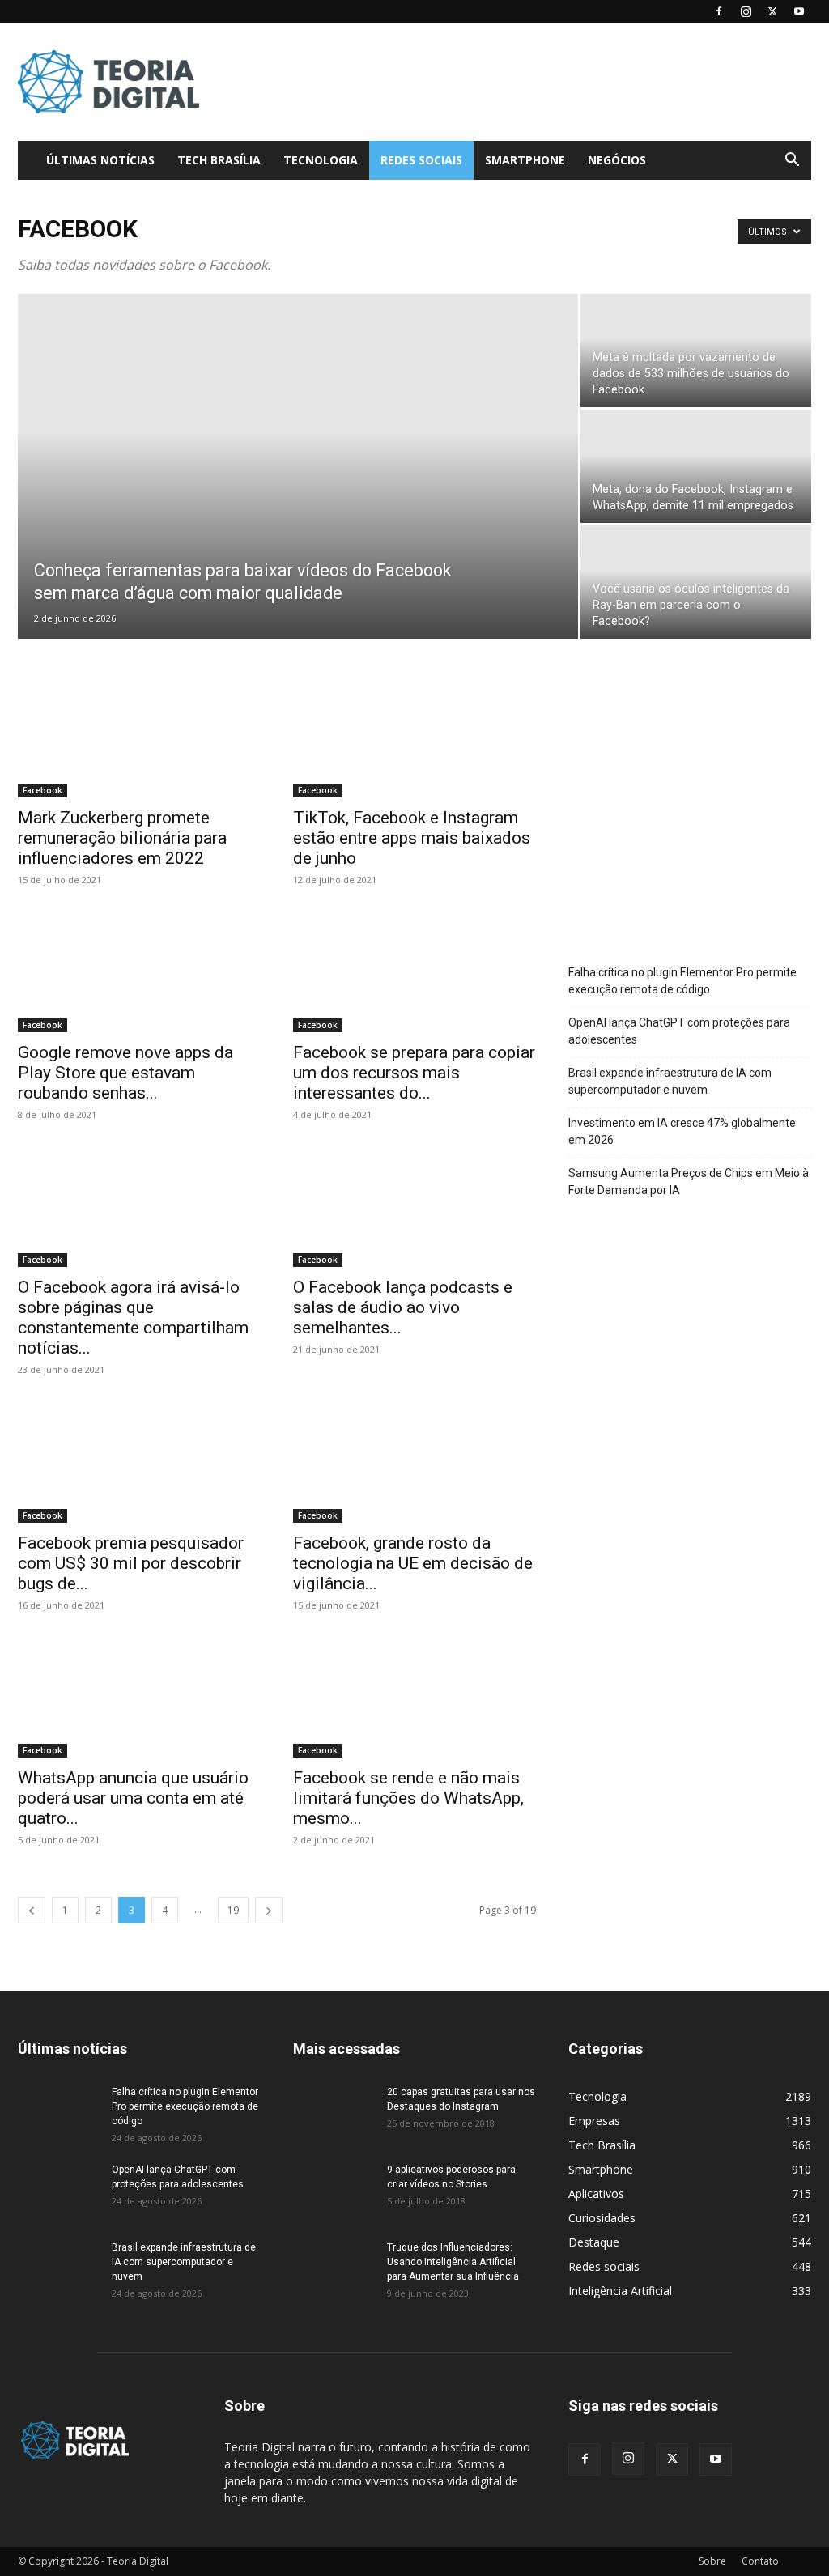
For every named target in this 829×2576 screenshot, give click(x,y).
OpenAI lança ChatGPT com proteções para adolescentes (679, 1031)
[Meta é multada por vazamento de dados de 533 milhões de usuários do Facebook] (696, 351)
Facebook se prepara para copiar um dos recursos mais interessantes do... (414, 1073)
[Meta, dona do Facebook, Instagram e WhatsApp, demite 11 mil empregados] (696, 467)
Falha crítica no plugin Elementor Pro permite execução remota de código (682, 981)
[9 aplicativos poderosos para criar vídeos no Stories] (334, 2191)
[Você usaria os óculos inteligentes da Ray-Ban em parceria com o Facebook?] (696, 582)
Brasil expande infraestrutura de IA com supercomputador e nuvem (670, 1081)
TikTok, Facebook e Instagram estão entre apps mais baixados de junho (412, 838)
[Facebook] (719, 11)
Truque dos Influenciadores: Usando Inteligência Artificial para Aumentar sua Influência (453, 2262)
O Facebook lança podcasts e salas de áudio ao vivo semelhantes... (403, 1307)
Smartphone (525, 160)
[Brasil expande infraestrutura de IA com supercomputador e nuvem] (58, 2268)
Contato (760, 2561)
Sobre (712, 2561)
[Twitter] (772, 11)
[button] (792, 162)
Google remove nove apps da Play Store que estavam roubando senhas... (125, 1073)
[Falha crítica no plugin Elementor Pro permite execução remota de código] (58, 2113)
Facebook (43, 790)
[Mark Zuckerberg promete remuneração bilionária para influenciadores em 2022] (139, 738)
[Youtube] (799, 11)
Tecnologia (321, 160)
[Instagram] (746, 11)
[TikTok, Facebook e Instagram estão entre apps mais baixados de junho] (414, 738)
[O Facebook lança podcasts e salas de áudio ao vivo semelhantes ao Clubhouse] (414, 1207)
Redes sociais (421, 160)
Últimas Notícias (100, 160)
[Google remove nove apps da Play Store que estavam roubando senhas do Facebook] (139, 972)
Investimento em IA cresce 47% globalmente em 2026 (682, 1131)
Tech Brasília (219, 160)
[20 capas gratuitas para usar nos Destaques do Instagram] (334, 2113)
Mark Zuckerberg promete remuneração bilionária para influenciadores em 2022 (122, 838)
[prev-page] (32, 1910)
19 (233, 1910)
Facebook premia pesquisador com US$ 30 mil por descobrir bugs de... (131, 1563)
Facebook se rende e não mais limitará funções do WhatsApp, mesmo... (408, 1798)
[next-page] (269, 1910)
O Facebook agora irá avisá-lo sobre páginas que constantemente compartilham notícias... (133, 1318)
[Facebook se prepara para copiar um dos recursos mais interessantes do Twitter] (414, 972)
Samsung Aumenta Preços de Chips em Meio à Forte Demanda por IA (689, 1182)
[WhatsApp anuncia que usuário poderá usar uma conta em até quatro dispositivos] (139, 1698)
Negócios (617, 160)
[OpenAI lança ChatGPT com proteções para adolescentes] (58, 2191)
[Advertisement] (517, 82)
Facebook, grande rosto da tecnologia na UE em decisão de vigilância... (413, 1563)
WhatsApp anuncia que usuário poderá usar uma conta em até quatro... (133, 1798)
